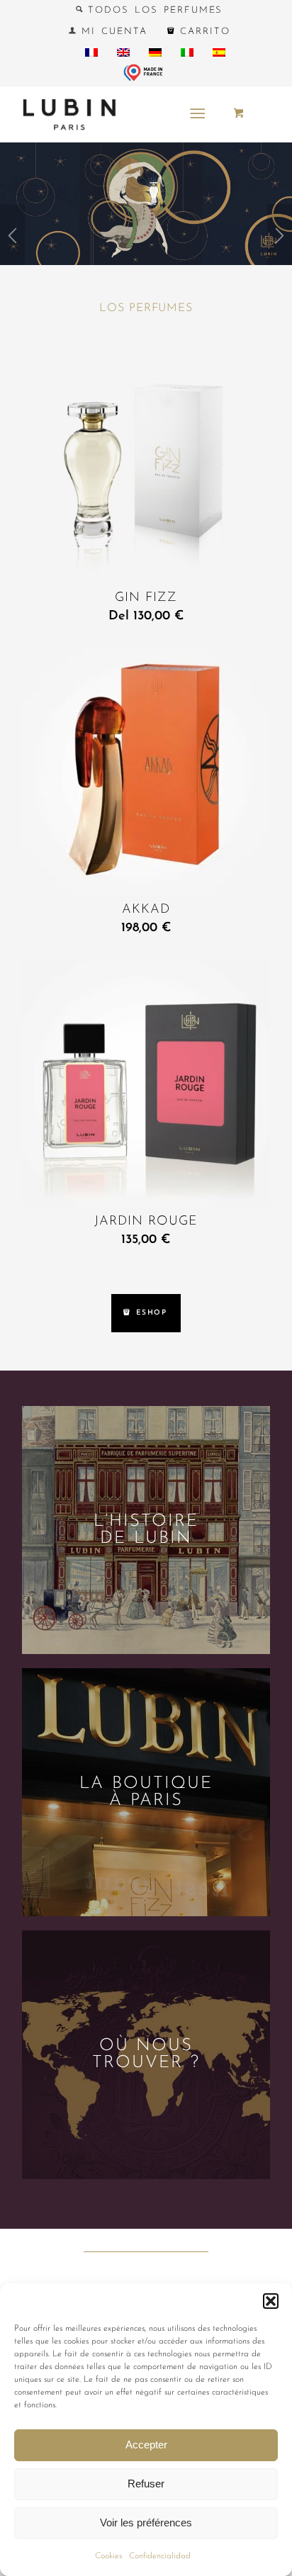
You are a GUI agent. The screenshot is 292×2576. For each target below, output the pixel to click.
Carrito (202, 32)
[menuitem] (150, 10)
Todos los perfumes (153, 10)
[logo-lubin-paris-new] (121, 114)
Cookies (108, 2556)
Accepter (146, 2445)
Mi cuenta (111, 32)
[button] (271, 2301)
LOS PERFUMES (146, 308)
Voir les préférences (146, 2522)
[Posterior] (280, 240)
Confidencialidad (160, 2556)
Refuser (146, 2484)
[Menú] (197, 114)
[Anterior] (12, 240)
